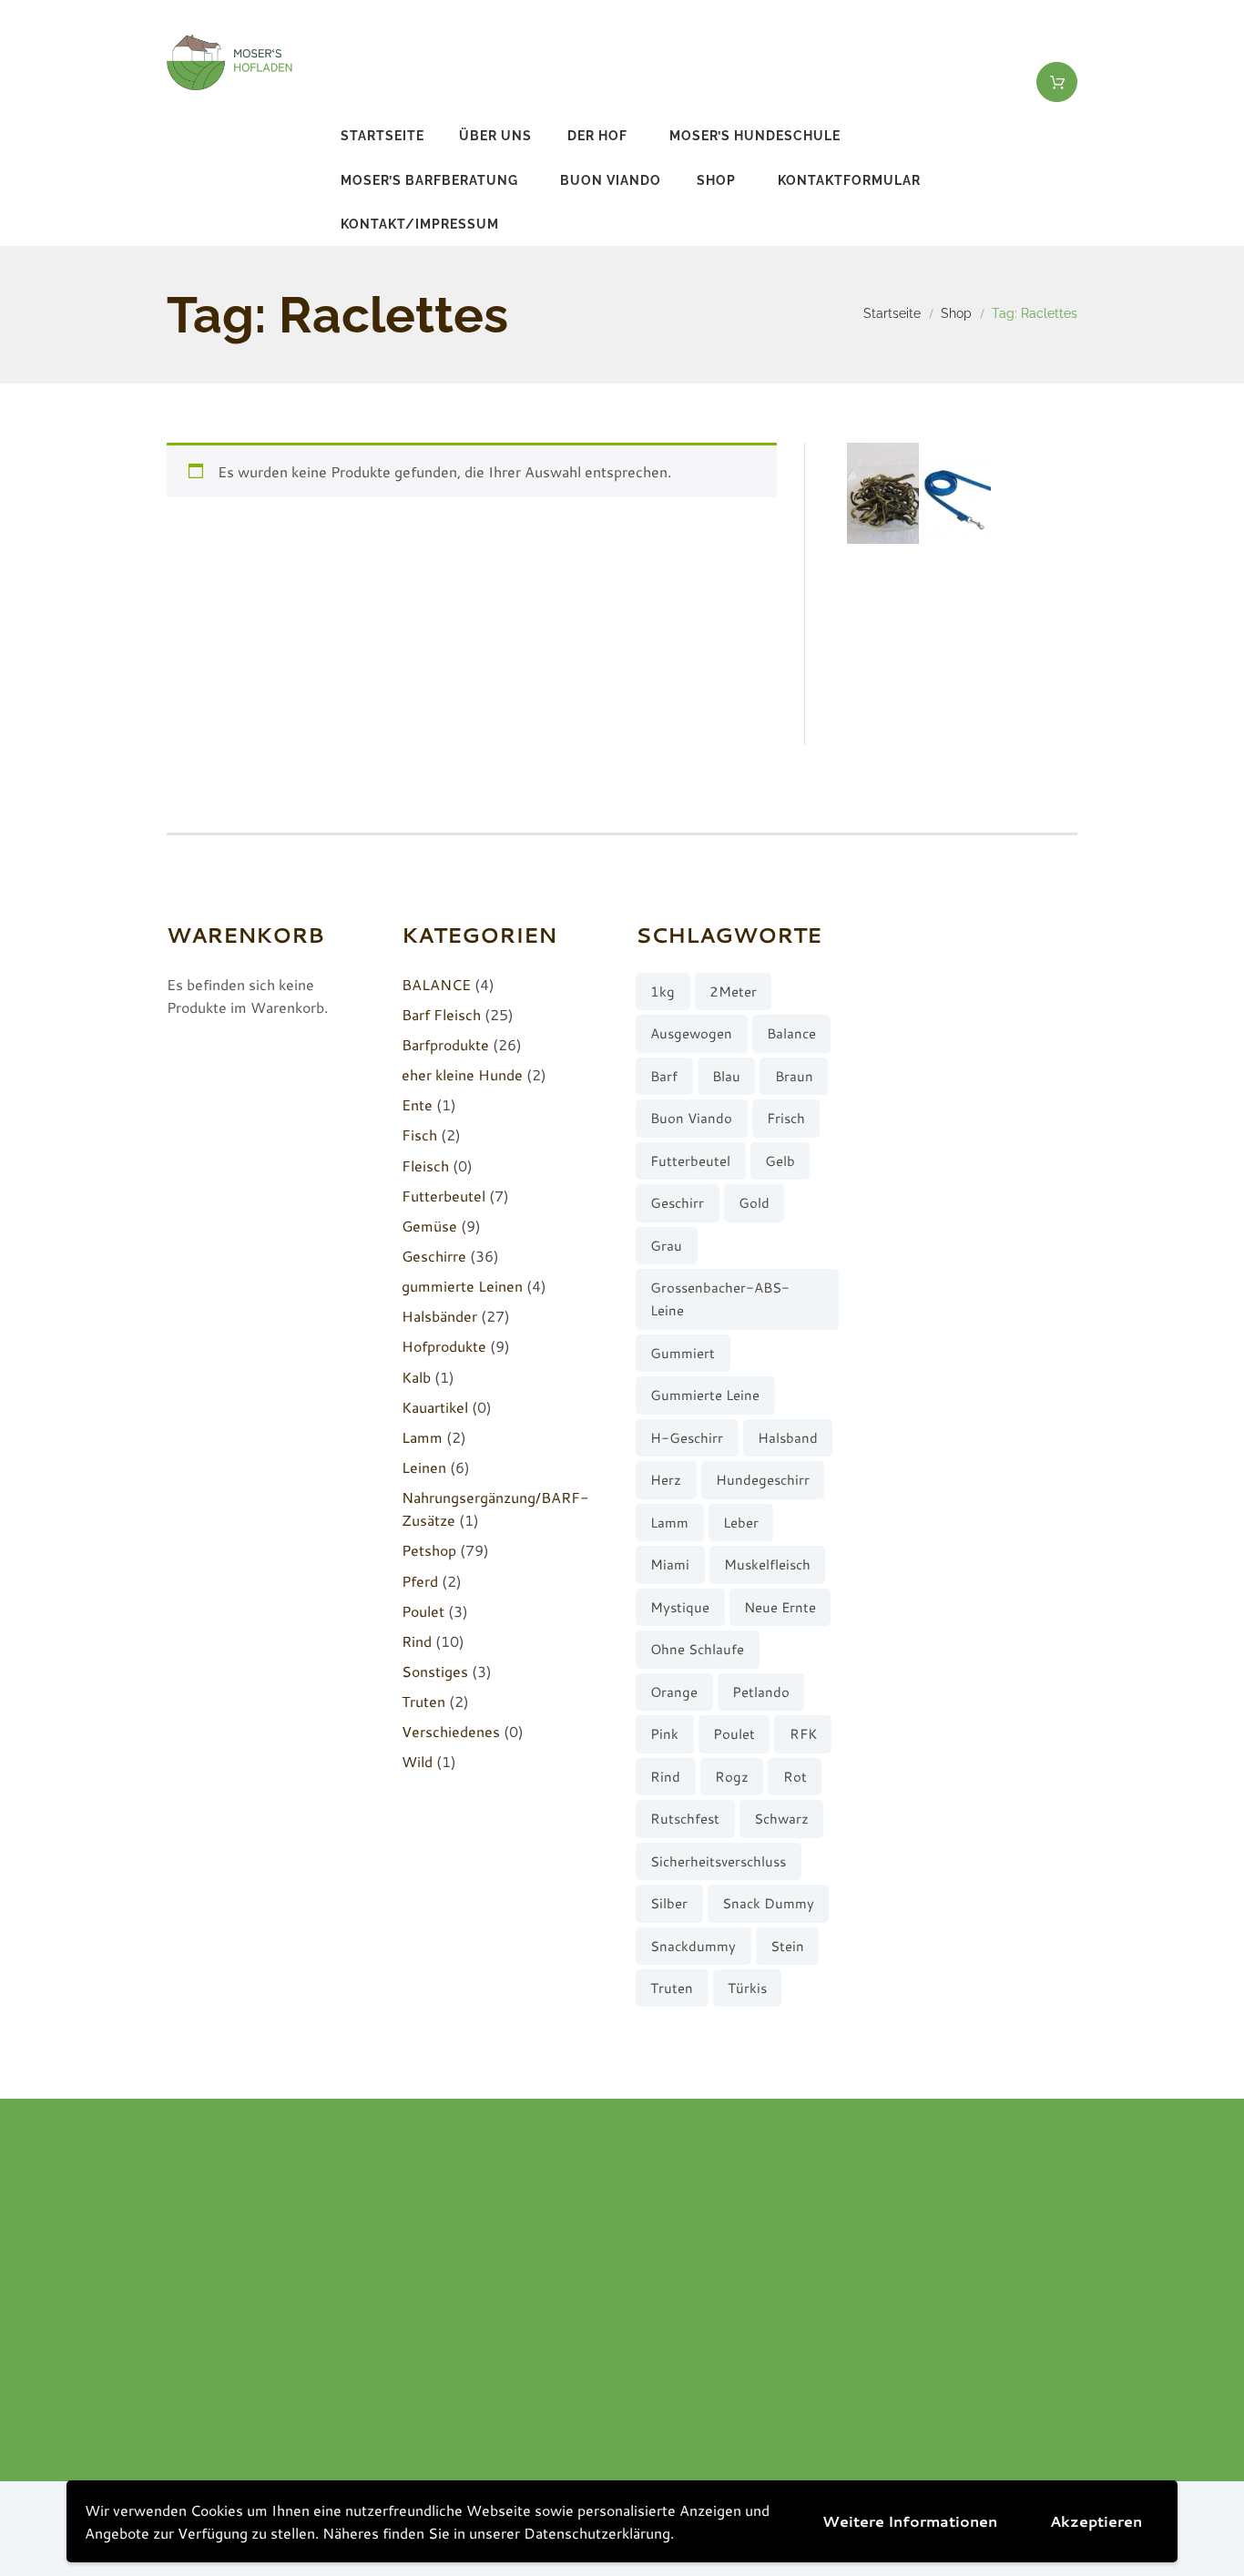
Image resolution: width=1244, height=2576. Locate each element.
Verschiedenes (451, 1731)
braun (794, 1076)
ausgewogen (691, 1033)
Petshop (429, 1550)
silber (669, 1903)
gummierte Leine (705, 1395)
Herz (666, 1480)
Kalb (416, 1377)
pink (664, 1734)
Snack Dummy (768, 1903)
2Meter (733, 992)
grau (666, 1246)
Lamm (422, 1437)
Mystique (680, 1607)
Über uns (495, 136)
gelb (780, 1161)
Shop (716, 180)
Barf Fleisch (441, 1014)
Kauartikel (435, 1407)
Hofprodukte (444, 1346)
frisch (786, 1118)
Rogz (732, 1777)
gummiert (683, 1353)
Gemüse (429, 1226)
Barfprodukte (445, 1044)
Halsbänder (439, 1316)
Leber (741, 1523)
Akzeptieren (1096, 2521)
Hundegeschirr (763, 1480)
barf (664, 1076)
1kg (663, 992)
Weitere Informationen (910, 2521)
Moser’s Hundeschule (755, 136)
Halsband (788, 1438)
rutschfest (685, 1819)
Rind (417, 1641)
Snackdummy (693, 1946)
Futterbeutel (444, 1196)
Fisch (419, 1135)
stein (787, 1946)
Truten (423, 1701)
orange (674, 1692)
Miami (670, 1564)
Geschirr (677, 1203)
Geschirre (434, 1256)
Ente (417, 1104)
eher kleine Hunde (462, 1074)
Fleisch (425, 1165)
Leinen (424, 1467)
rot (795, 1777)
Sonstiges (435, 1671)
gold (754, 1203)
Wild (417, 1761)
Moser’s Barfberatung (429, 180)
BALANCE (436, 984)
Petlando (761, 1692)
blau (726, 1076)
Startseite (382, 136)
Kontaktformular (849, 180)
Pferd (420, 1581)
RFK (803, 1734)
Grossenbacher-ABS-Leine (720, 1299)
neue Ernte (780, 1607)
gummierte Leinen (462, 1286)
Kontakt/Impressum (420, 224)
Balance (791, 1033)
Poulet (423, 1611)
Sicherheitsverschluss (718, 1861)
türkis (747, 1988)
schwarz (781, 1819)
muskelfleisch (767, 1564)
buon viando (611, 180)
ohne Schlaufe (697, 1649)
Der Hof (597, 136)
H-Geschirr (687, 1438)
